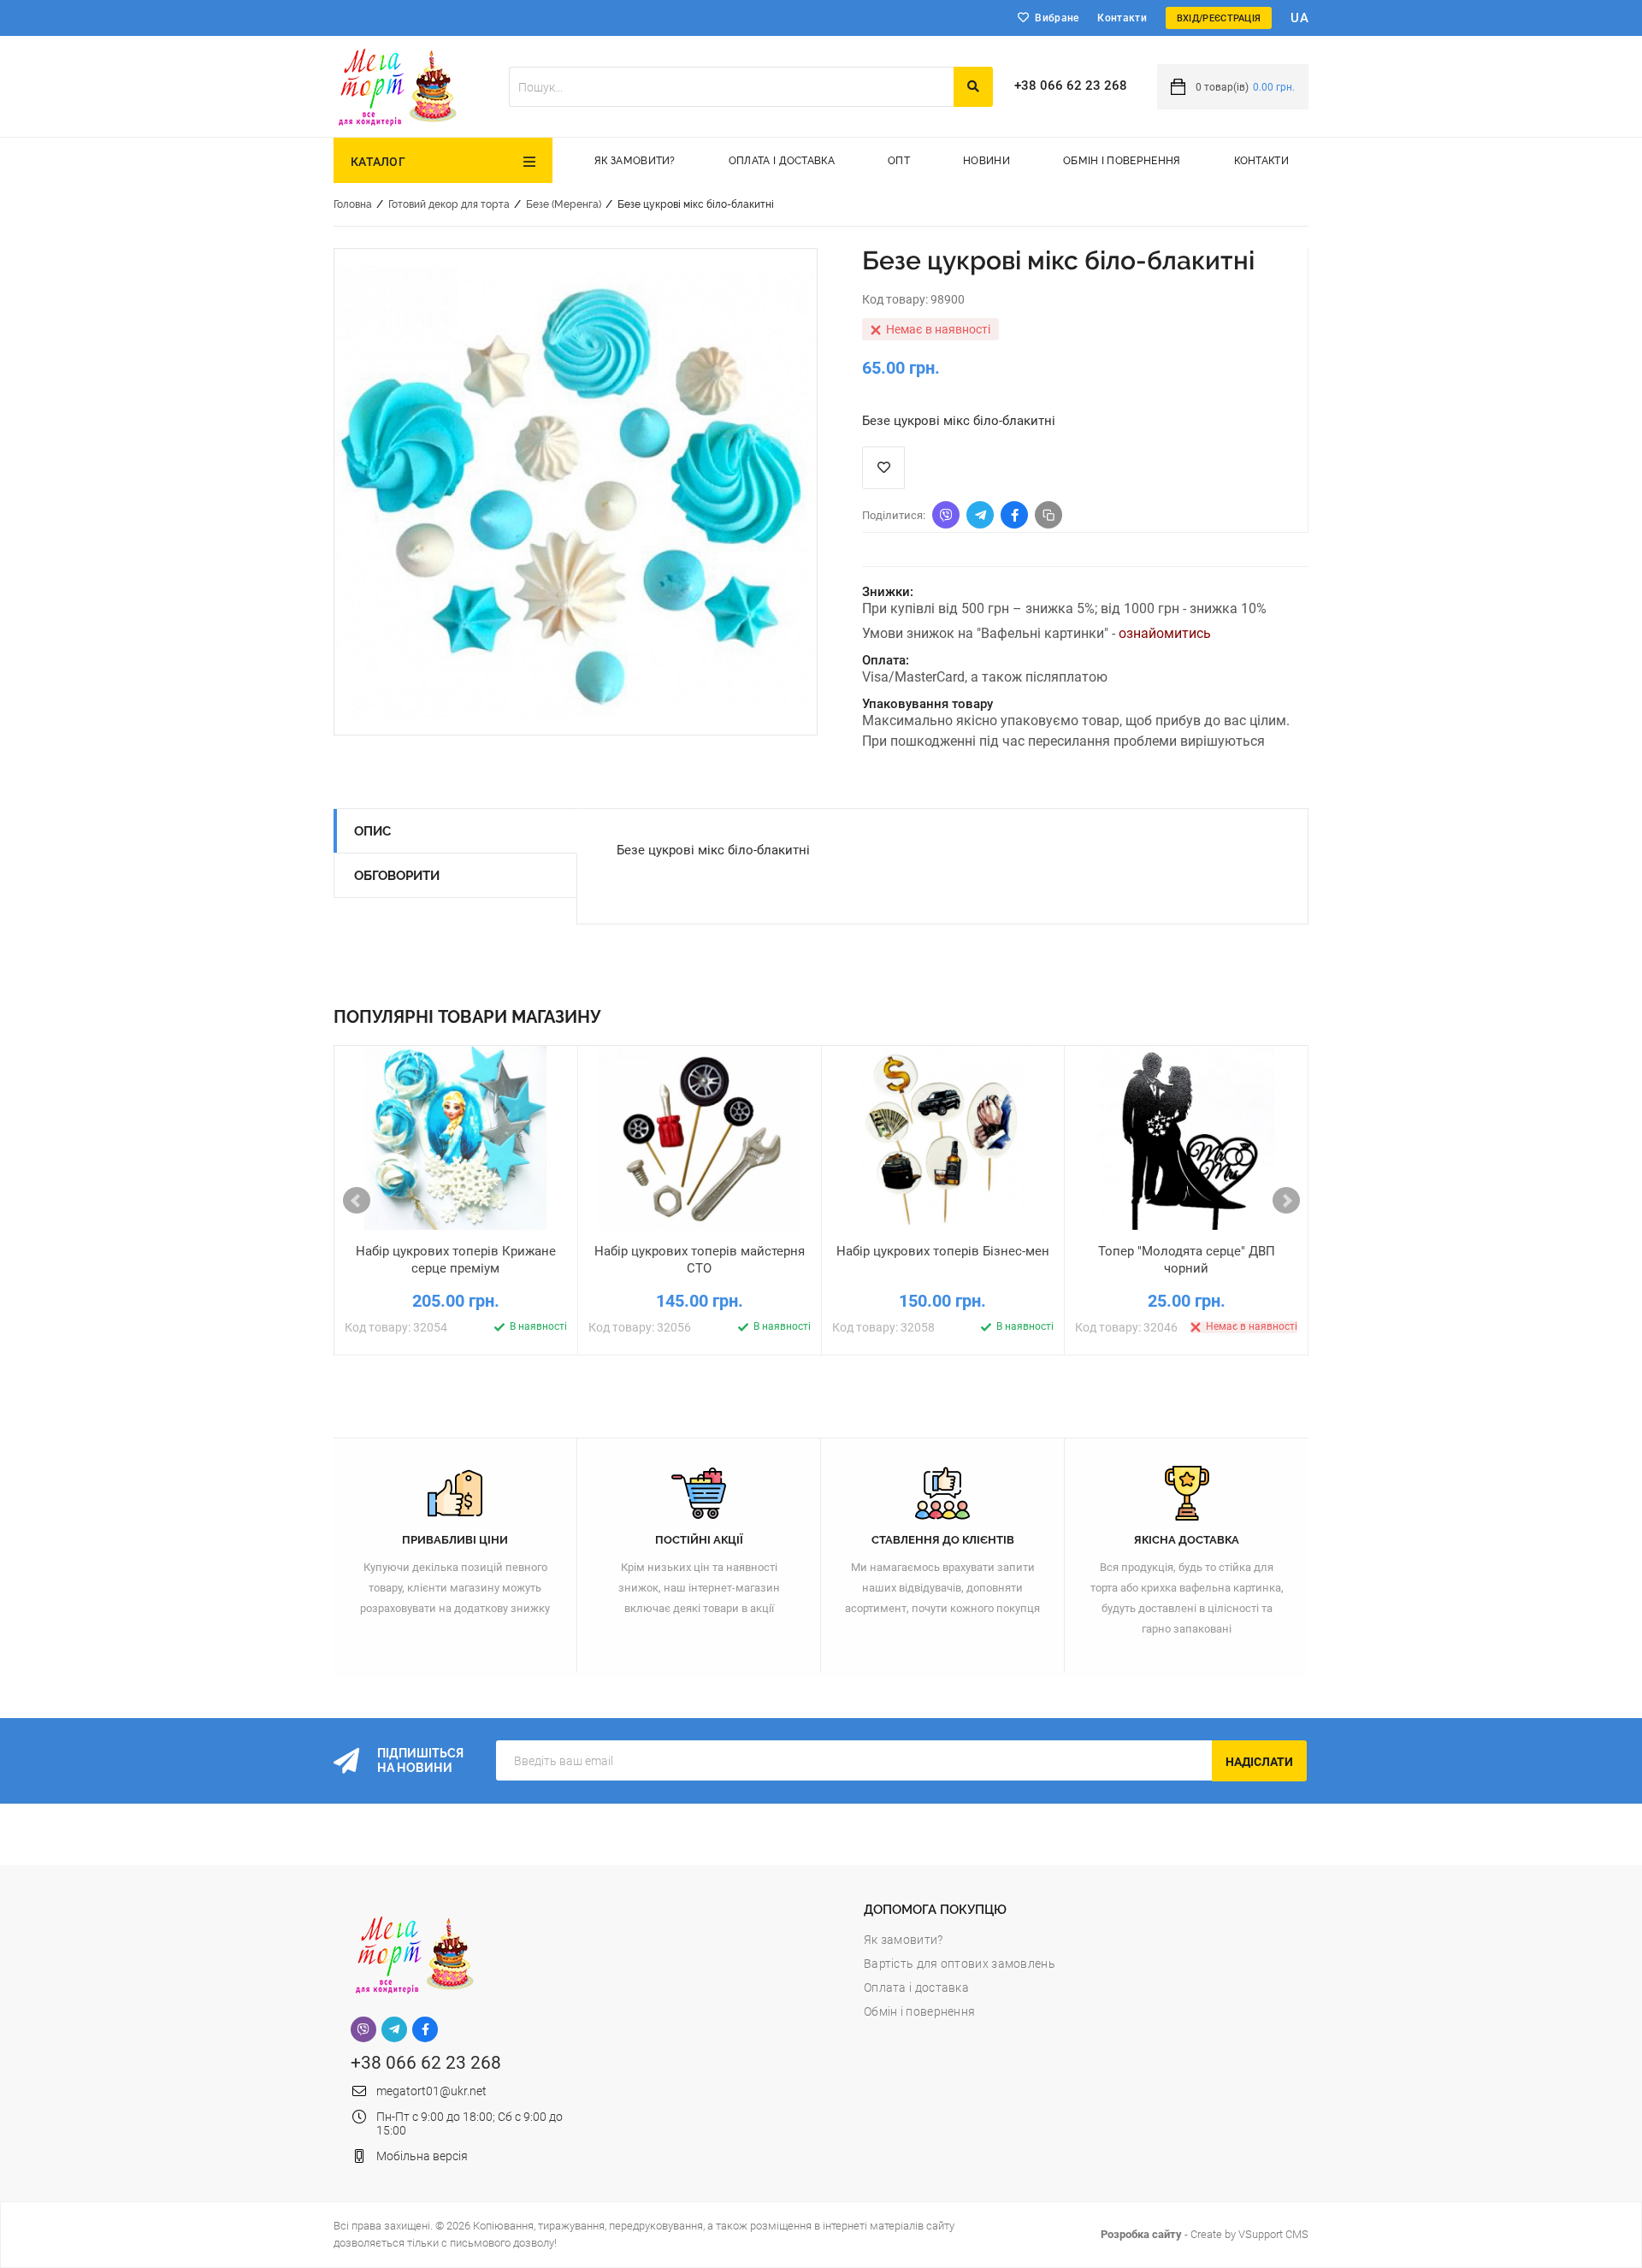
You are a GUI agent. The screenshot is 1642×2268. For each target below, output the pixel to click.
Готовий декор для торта (449, 204)
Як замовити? (635, 161)
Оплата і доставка (782, 161)
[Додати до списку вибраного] (456, 1244)
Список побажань (883, 468)
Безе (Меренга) (564, 204)
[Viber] (363, 2029)
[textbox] (731, 87)
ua (1299, 18)
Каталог (378, 162)
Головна (353, 204)
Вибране (1057, 18)
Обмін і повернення (1122, 161)
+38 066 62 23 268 (1071, 86)
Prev (357, 1201)
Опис (372, 831)
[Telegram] (394, 2029)
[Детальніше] (537, 1244)
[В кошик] (375, 1244)
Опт (899, 161)
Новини (986, 161)
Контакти (1122, 18)
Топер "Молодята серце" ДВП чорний (1187, 1260)
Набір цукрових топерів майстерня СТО (700, 1260)
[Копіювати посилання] (1048, 515)
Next (1286, 1201)
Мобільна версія (422, 2156)
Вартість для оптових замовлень (960, 1964)
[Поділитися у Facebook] (1014, 515)
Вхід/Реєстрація (1219, 18)
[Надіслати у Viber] (946, 515)
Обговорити (397, 876)
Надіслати (1259, 1762)
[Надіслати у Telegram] (980, 515)
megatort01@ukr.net (431, 2091)
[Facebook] (425, 2029)
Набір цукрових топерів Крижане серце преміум (456, 1260)
